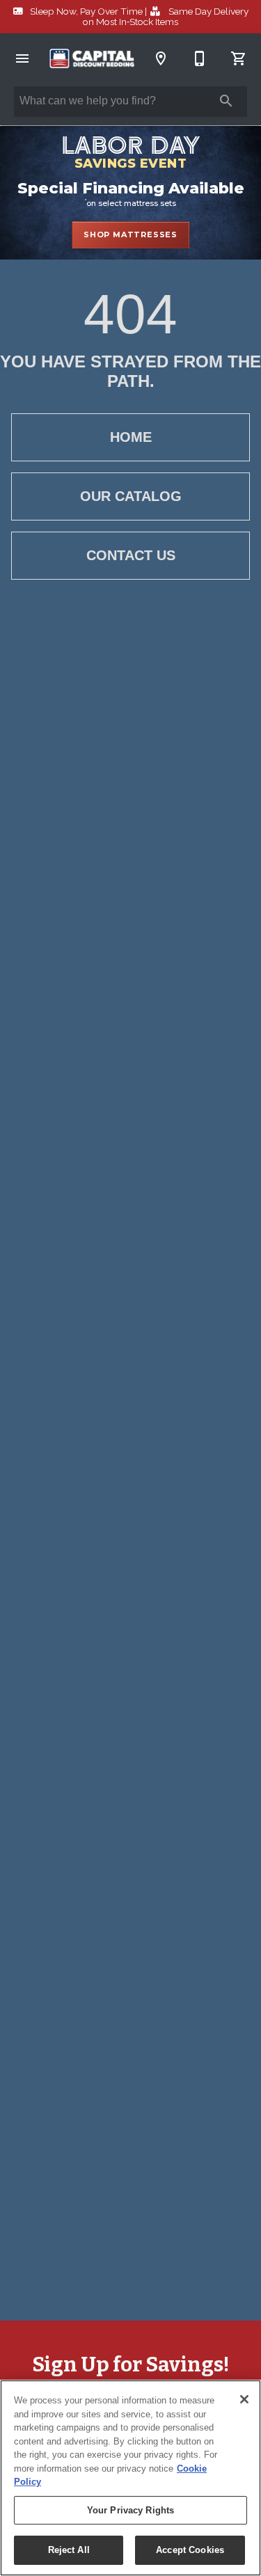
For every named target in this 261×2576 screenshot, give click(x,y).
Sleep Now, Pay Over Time (86, 11)
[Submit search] (226, 101)
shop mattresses (130, 234)
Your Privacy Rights (130, 2510)
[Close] (244, 2399)
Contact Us (131, 555)
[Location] (161, 58)
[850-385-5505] (200, 58)
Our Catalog (131, 496)
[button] (22, 58)
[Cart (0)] (239, 58)
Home (131, 437)
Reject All (69, 2550)
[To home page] (92, 59)
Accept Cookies (190, 2550)
